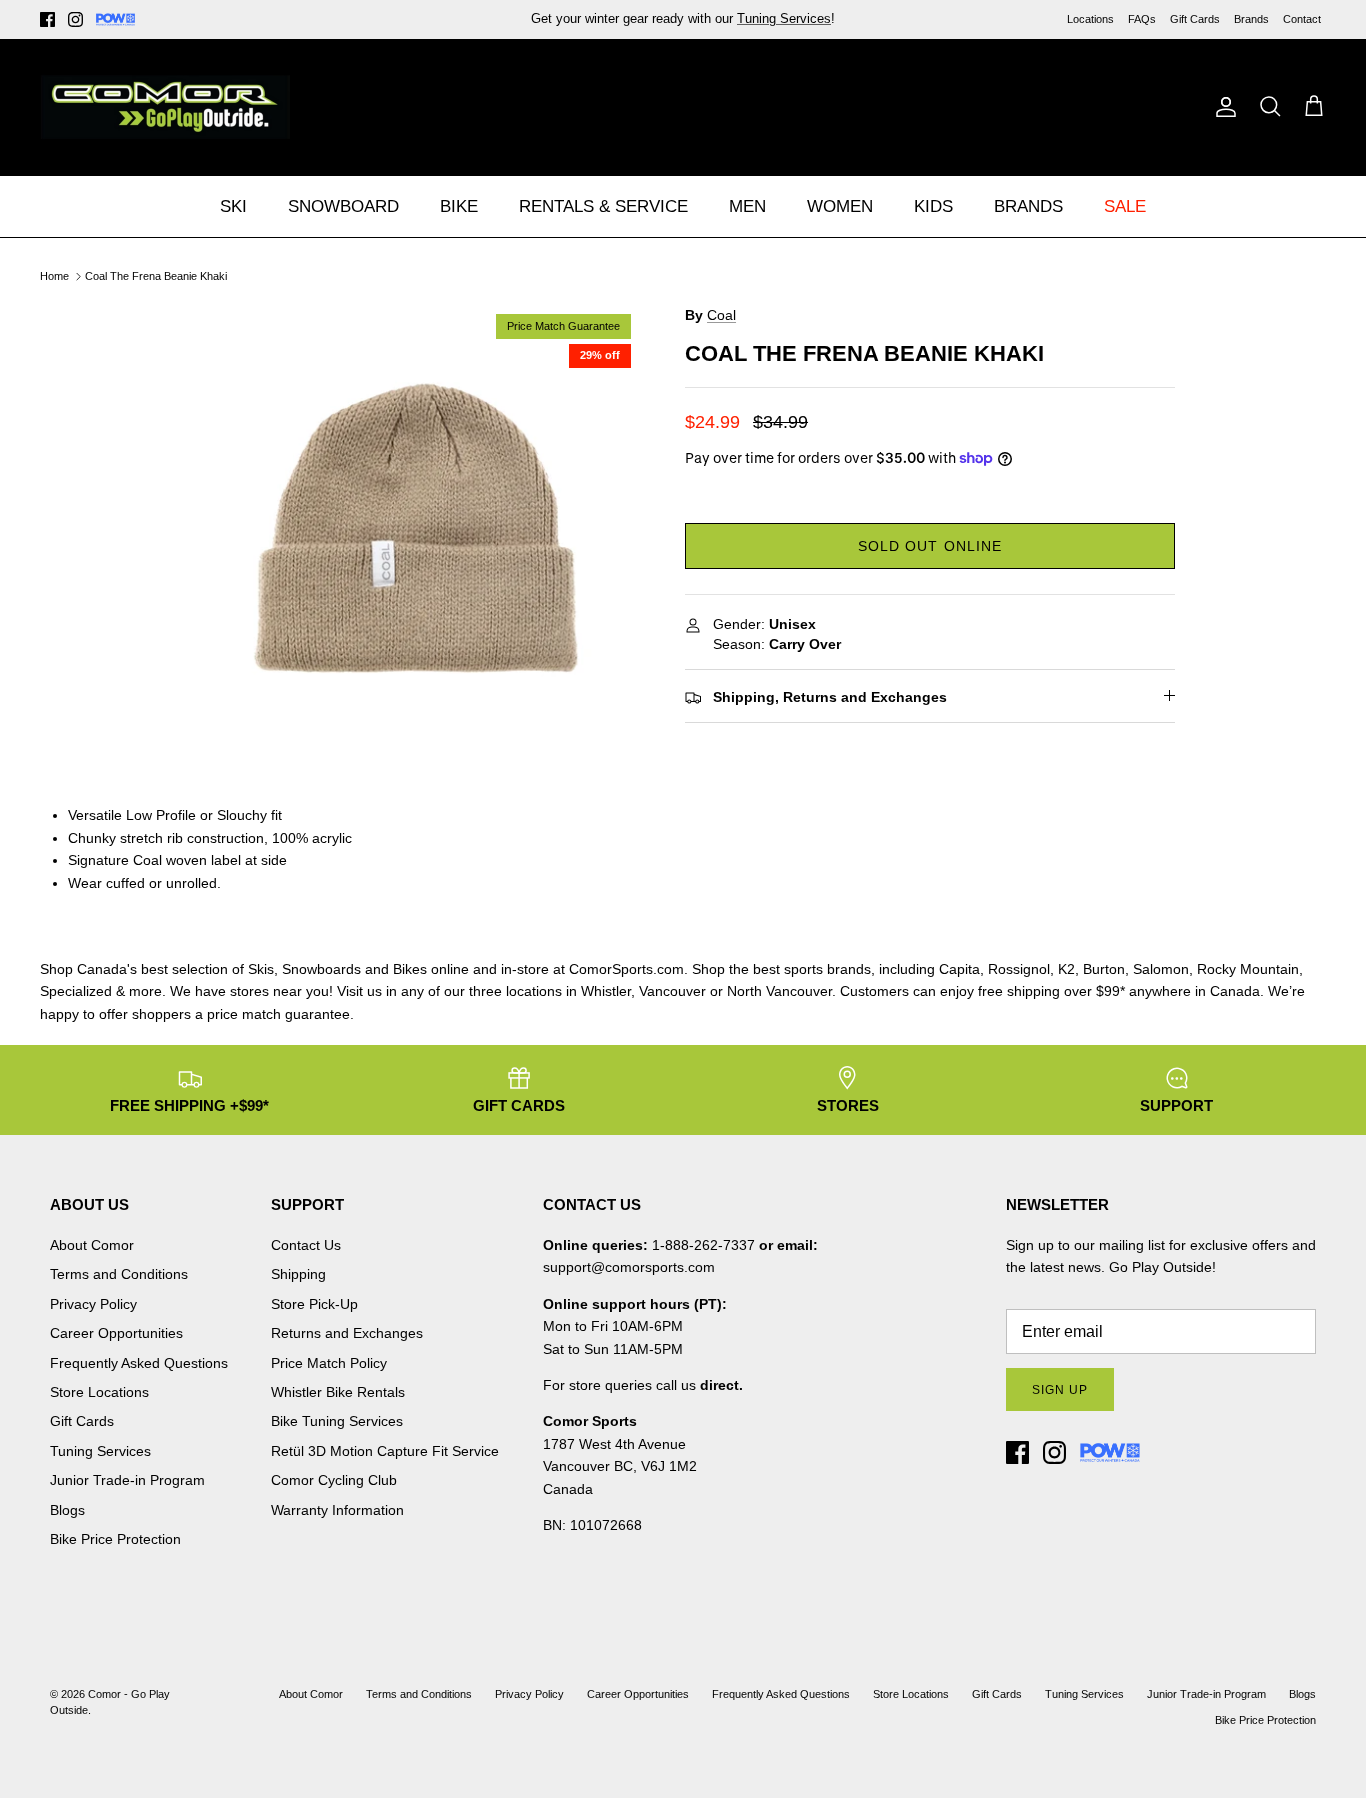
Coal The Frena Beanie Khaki (156, 276)
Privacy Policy (93, 1304)
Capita (959, 969)
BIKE (459, 206)
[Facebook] (47, 19)
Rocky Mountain (1248, 969)
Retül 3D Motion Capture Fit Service (385, 1451)
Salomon (1161, 969)
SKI (233, 206)
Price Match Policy (329, 1363)
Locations (1090, 19)
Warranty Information (337, 1510)
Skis (261, 969)
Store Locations (99, 1392)
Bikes (410, 969)
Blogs (67, 1510)
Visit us (359, 991)
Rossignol (1019, 969)
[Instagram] (75, 19)
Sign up (1060, 1390)
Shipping (298, 1274)
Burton (1104, 969)
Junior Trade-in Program (127, 1480)
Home (54, 276)
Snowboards (321, 969)
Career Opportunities (116, 1333)
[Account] (1222, 107)
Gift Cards (1195, 19)
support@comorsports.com (629, 1267)
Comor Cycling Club (334, 1480)
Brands (1251, 19)
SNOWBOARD (343, 206)
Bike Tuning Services (337, 1421)
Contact (1302, 19)
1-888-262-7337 (703, 1245)
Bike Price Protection (115, 1539)
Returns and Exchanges (347, 1333)
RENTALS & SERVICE (603, 206)
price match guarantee (278, 1014)
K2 (1066, 969)
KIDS (933, 206)
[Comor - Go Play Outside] (165, 107)
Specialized (76, 991)
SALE (1125, 206)
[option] (416, 529)
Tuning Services (784, 18)
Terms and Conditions (119, 1274)
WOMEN (840, 206)
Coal (721, 315)
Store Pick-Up (314, 1304)
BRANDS (1028, 206)
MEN (747, 206)
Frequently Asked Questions (139, 1363)
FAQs (1142, 19)
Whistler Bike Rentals (338, 1392)
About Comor (92, 1245)
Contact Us (306, 1245)
